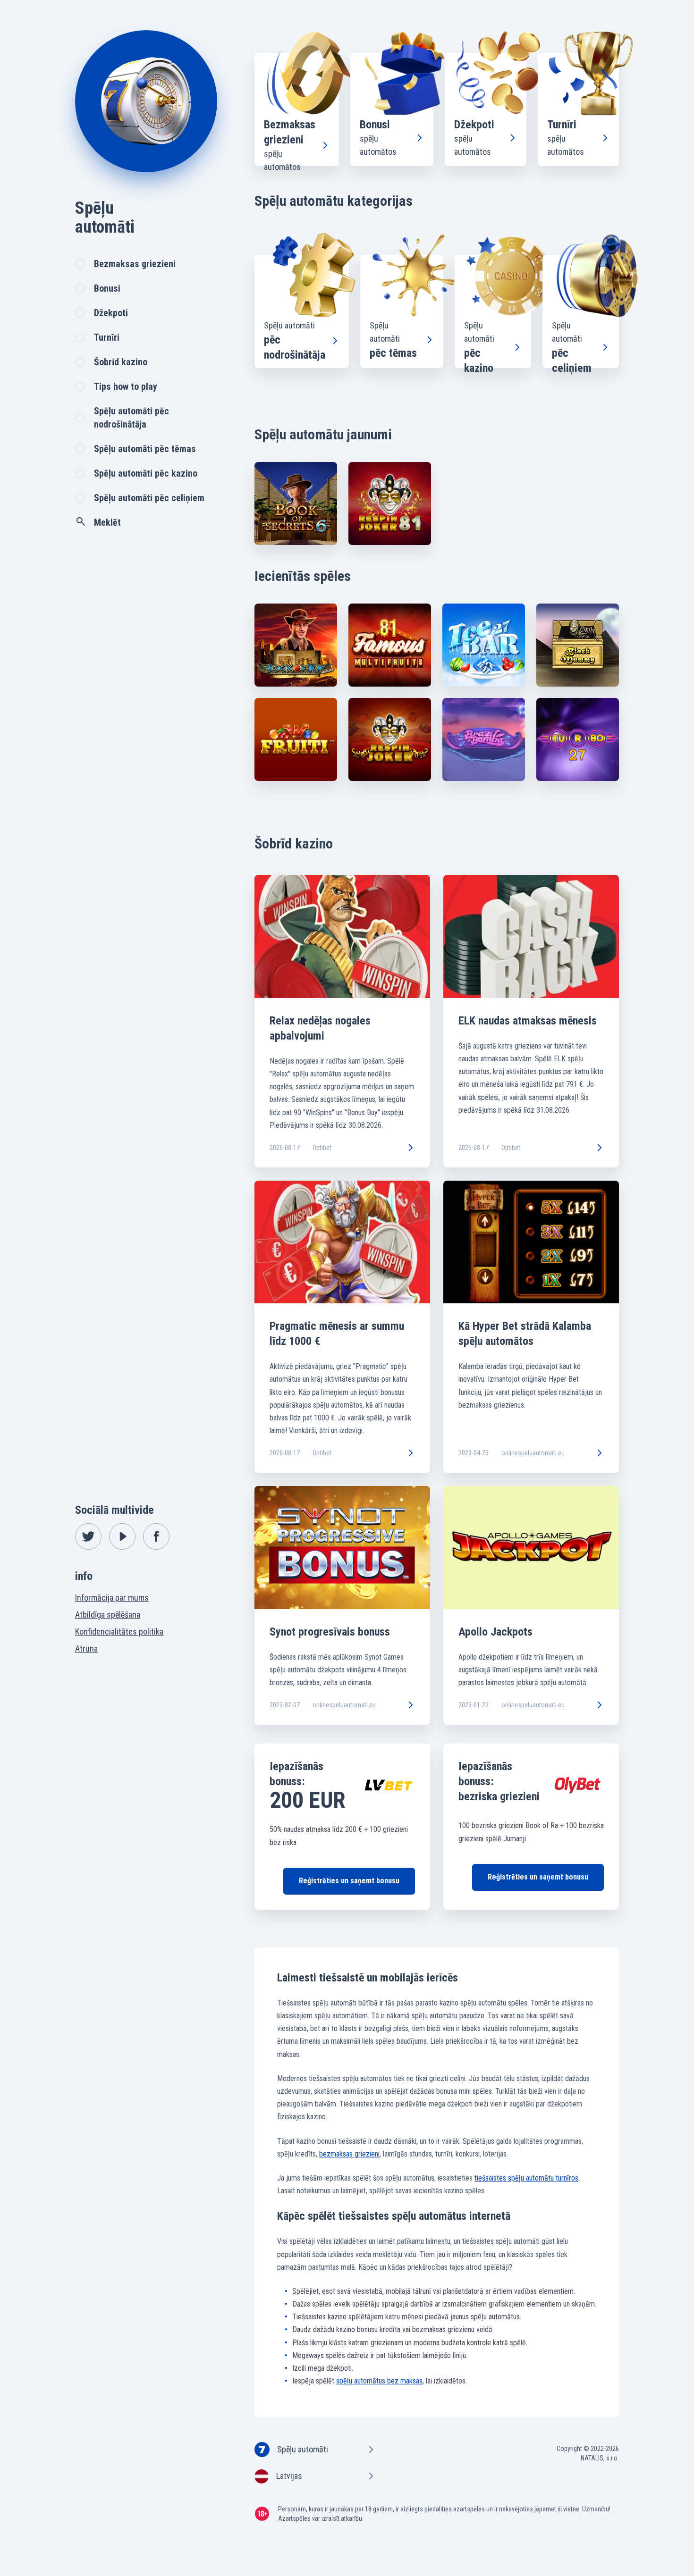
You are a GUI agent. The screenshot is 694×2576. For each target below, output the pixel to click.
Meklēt (107, 522)
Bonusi (107, 288)
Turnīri (107, 337)
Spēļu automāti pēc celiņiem (149, 498)
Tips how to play (126, 386)
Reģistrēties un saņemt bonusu (349, 1881)
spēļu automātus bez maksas (379, 2381)
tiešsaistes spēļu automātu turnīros (526, 2178)
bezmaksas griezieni (349, 2154)
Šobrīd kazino (121, 362)
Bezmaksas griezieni (135, 264)
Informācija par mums (112, 1598)
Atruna (86, 1649)
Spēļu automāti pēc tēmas (145, 449)
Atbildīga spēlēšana (108, 1615)
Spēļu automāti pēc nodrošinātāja (131, 418)
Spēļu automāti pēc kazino (146, 473)
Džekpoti (111, 313)
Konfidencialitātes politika (119, 1632)
